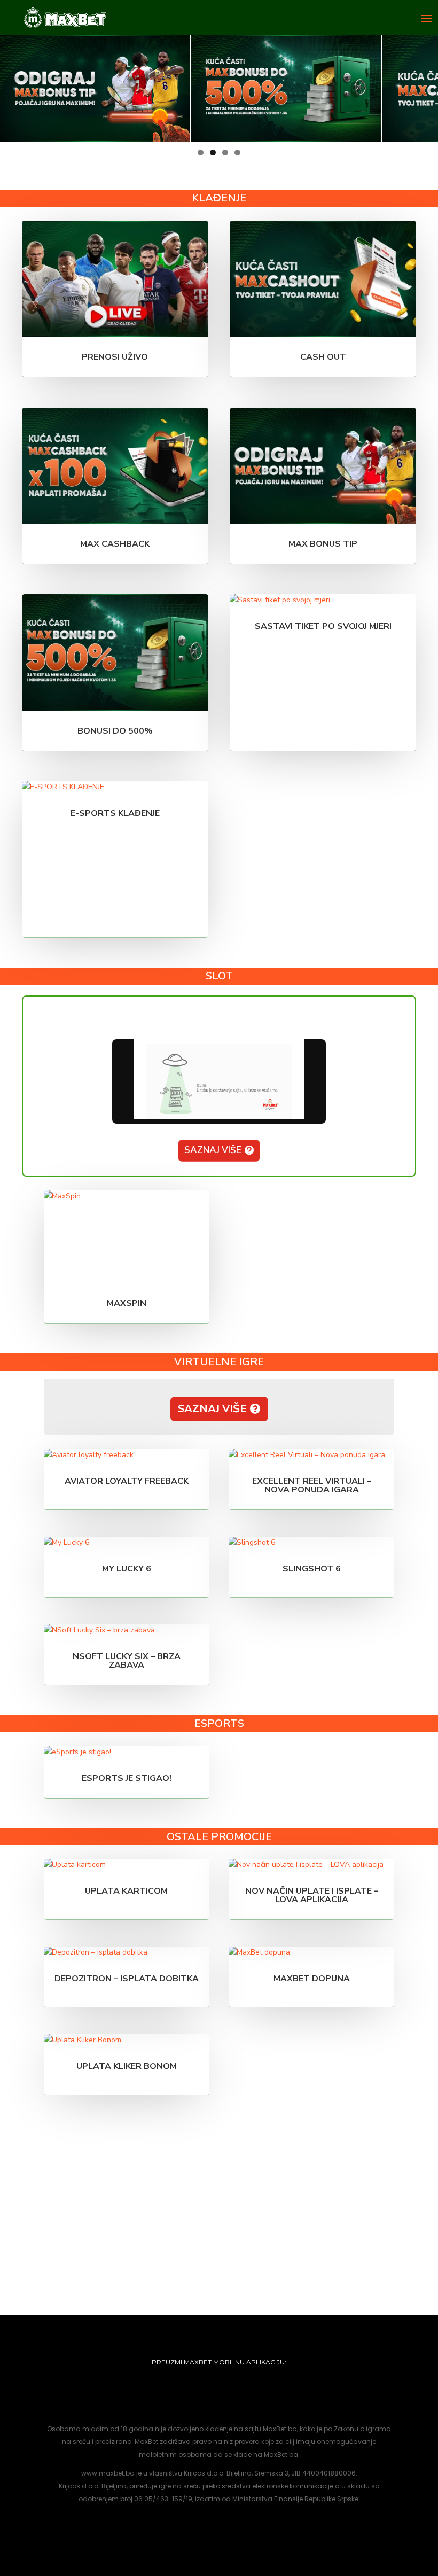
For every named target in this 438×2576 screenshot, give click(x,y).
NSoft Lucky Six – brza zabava (127, 1661)
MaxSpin (127, 1303)
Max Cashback (115, 544)
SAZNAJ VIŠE (213, 1150)
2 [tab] (213, 153)
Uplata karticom (126, 1891)
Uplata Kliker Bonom (127, 2066)
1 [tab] (201, 153)
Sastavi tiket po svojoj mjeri (323, 626)
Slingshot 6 (312, 1569)
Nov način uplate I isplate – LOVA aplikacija (312, 1895)
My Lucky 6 (127, 1569)
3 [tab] (225, 153)
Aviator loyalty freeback (127, 1481)
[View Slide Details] (95, 88)
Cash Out (323, 357)
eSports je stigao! (127, 1778)
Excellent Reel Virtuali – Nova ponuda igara (312, 1485)
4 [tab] (237, 153)
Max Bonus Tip (323, 544)
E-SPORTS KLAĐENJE (115, 813)
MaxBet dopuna (312, 1979)
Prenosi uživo (115, 357)
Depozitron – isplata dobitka (127, 1979)
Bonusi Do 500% (115, 731)
